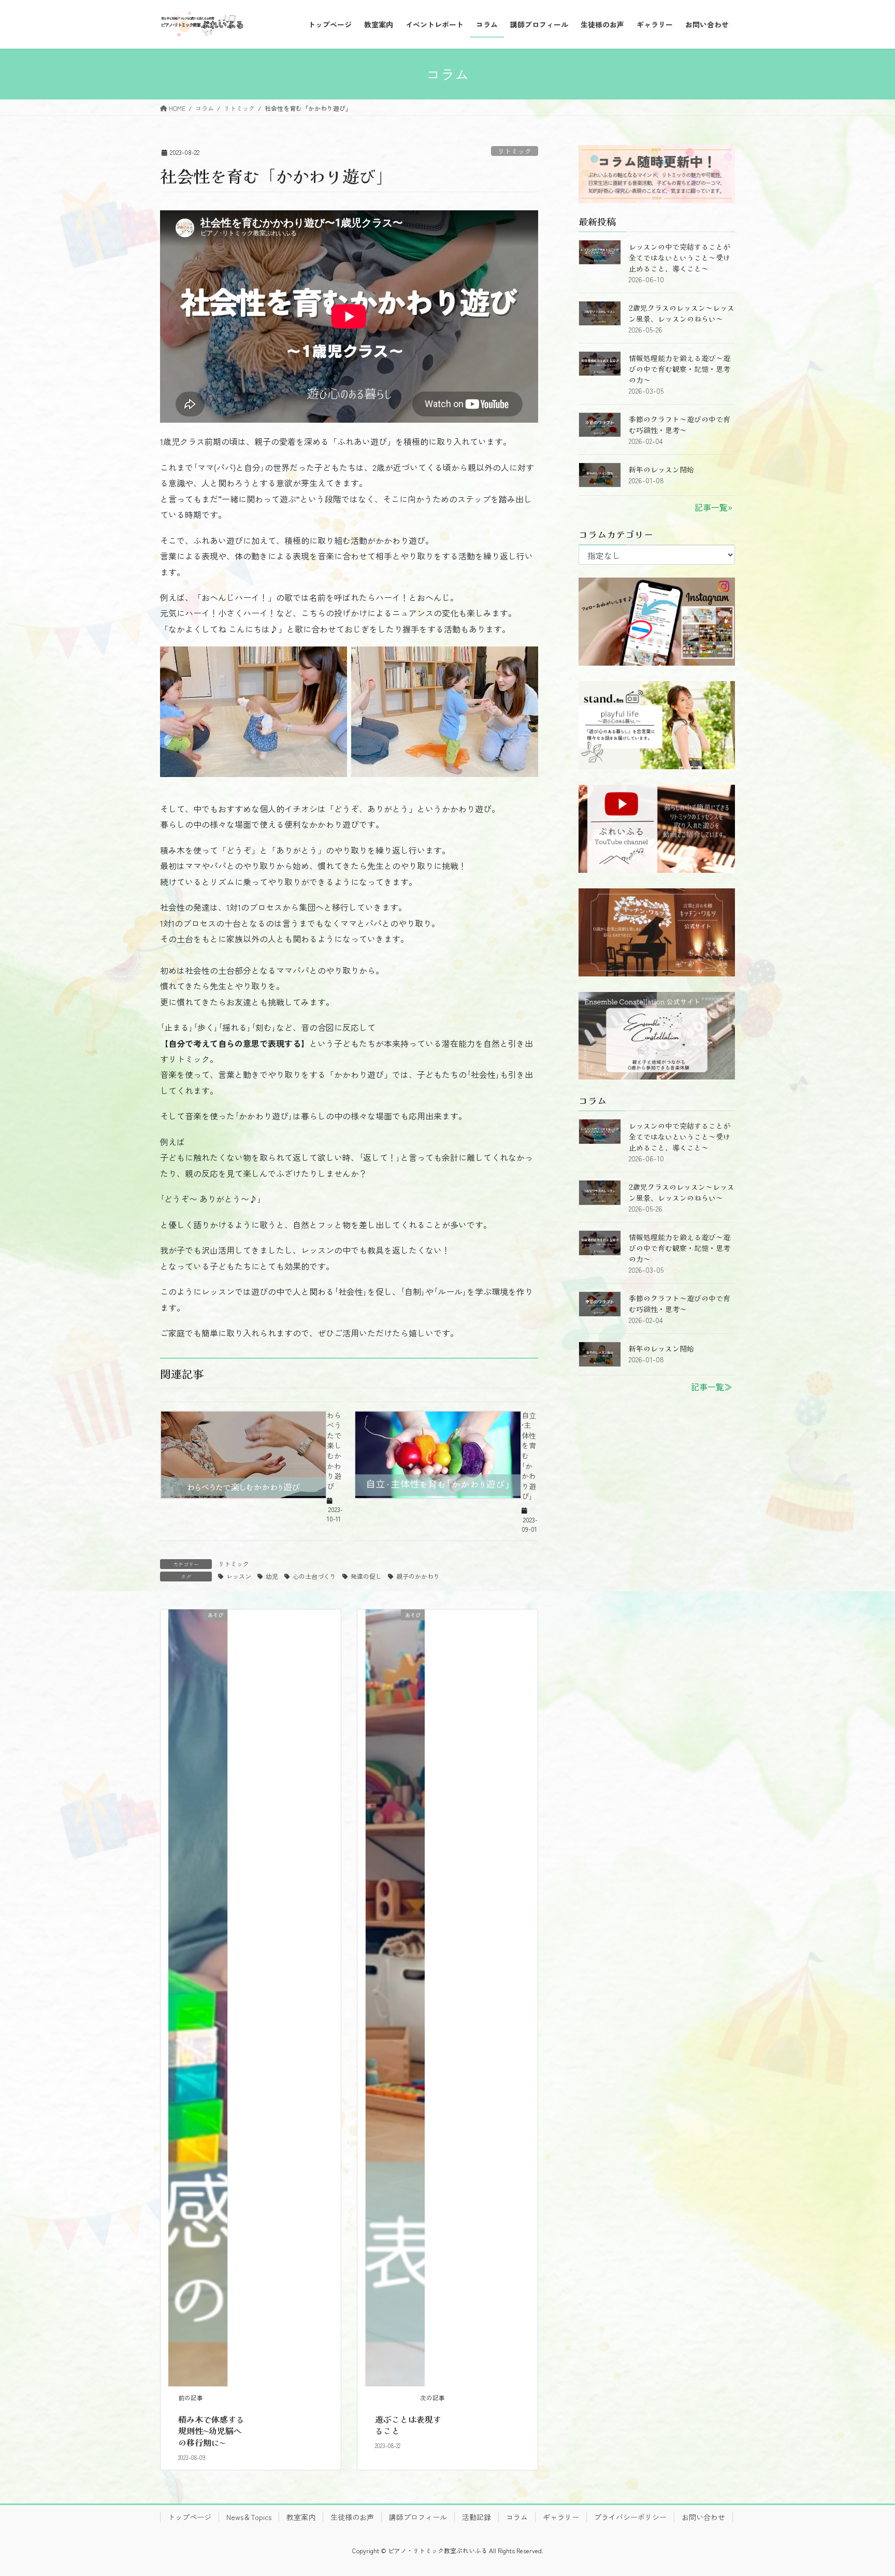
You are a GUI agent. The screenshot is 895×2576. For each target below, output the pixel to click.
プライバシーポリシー (630, 2517)
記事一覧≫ (712, 1387)
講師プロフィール (418, 2517)
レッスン (239, 1576)
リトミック (515, 151)
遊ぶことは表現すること (408, 2425)
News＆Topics (249, 2517)
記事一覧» (713, 507)
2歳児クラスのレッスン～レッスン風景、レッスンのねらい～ (682, 313)
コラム (517, 2517)
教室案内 (301, 2517)
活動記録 (477, 2517)
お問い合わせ (703, 2517)
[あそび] (198, 1996)
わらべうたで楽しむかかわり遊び (334, 1451)
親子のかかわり (418, 1576)
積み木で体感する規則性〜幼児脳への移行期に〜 (211, 2431)
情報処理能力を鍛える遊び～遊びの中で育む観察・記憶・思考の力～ (680, 369)
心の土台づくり (314, 1576)
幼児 (272, 1576)
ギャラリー (561, 2517)
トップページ (190, 2517)
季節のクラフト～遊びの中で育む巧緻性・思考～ (680, 424)
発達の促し (366, 1576)
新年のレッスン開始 (661, 469)
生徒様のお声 (352, 2517)
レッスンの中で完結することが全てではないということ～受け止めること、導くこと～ (680, 257)
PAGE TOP (866, 2489)
